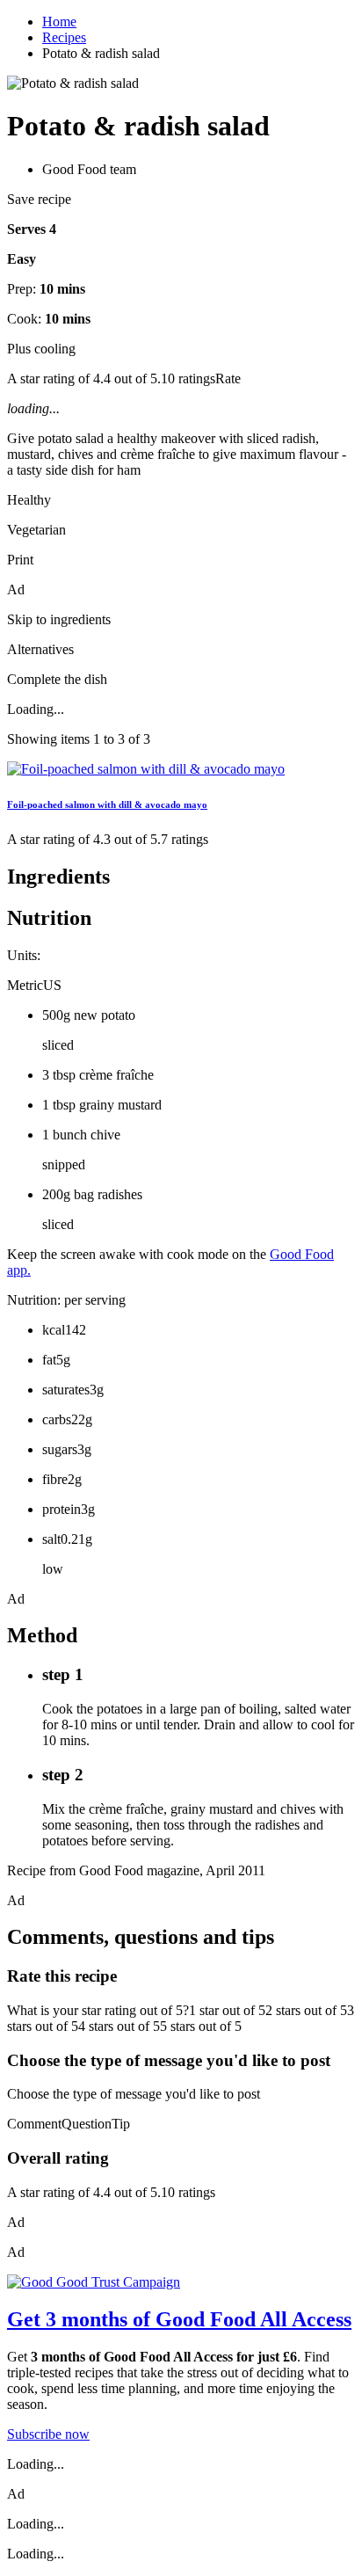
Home (59, 22)
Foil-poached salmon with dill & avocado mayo (107, 804)
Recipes (64, 37)
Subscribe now (48, 2434)
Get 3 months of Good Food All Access (179, 2319)
